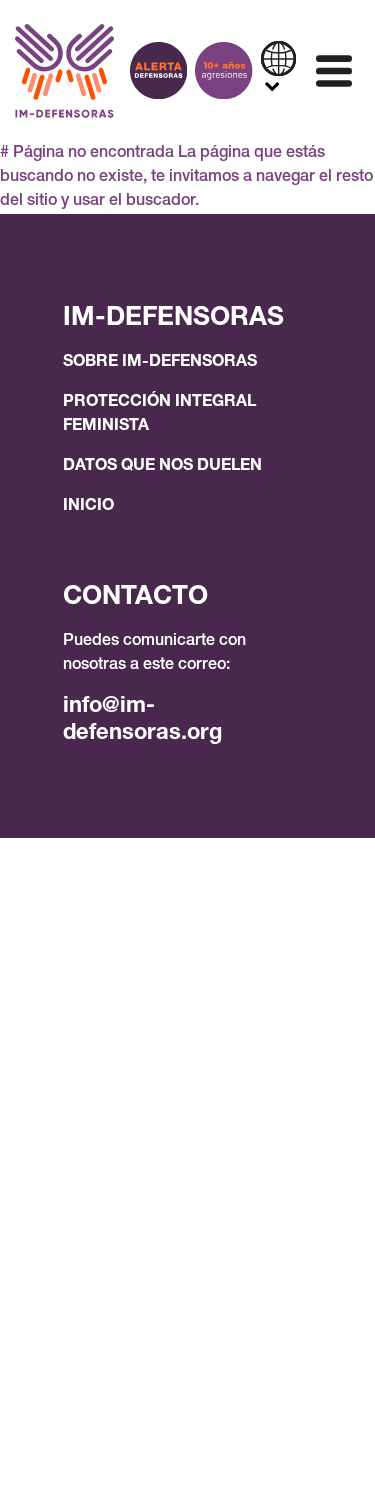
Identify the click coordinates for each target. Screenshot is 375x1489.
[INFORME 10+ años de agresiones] (223, 70)
